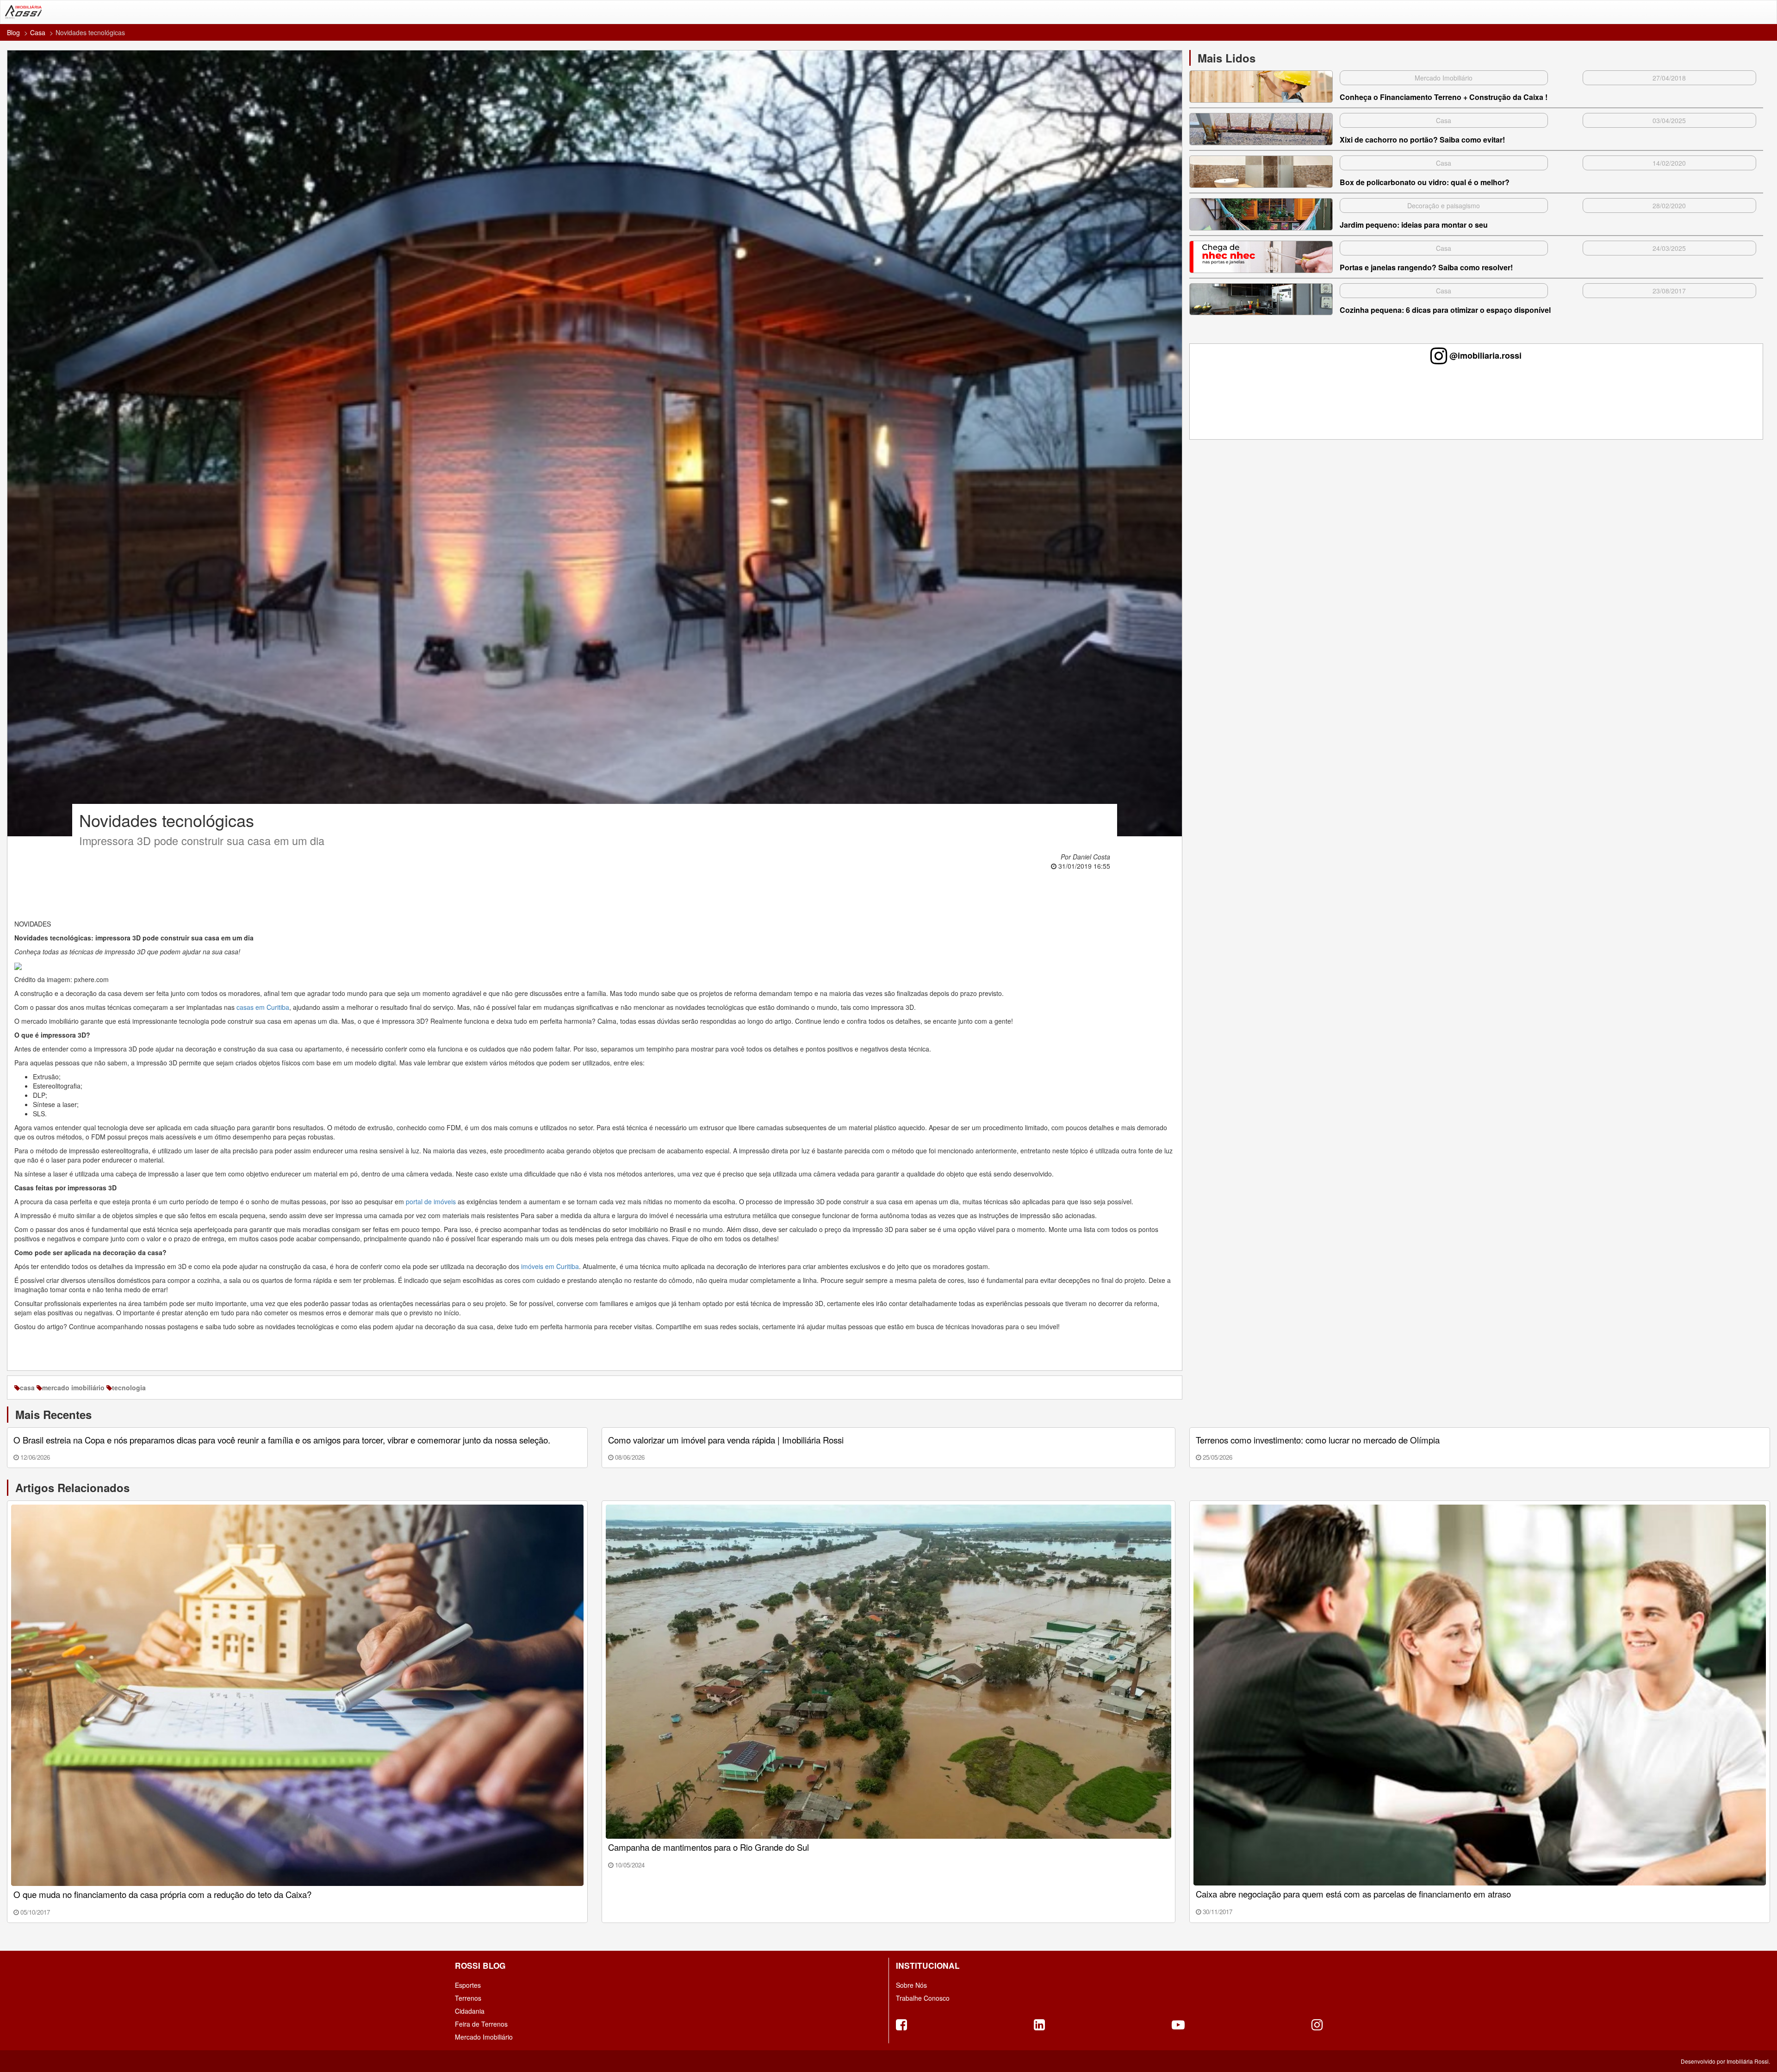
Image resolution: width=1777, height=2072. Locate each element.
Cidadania (470, 2011)
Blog (13, 32)
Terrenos (468, 1998)
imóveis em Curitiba (550, 1266)
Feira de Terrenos (481, 2024)
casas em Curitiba (263, 1007)
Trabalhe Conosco (923, 1998)
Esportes (468, 1985)
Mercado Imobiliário (484, 2037)
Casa (38, 32)
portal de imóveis (431, 1201)
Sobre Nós (911, 1985)
